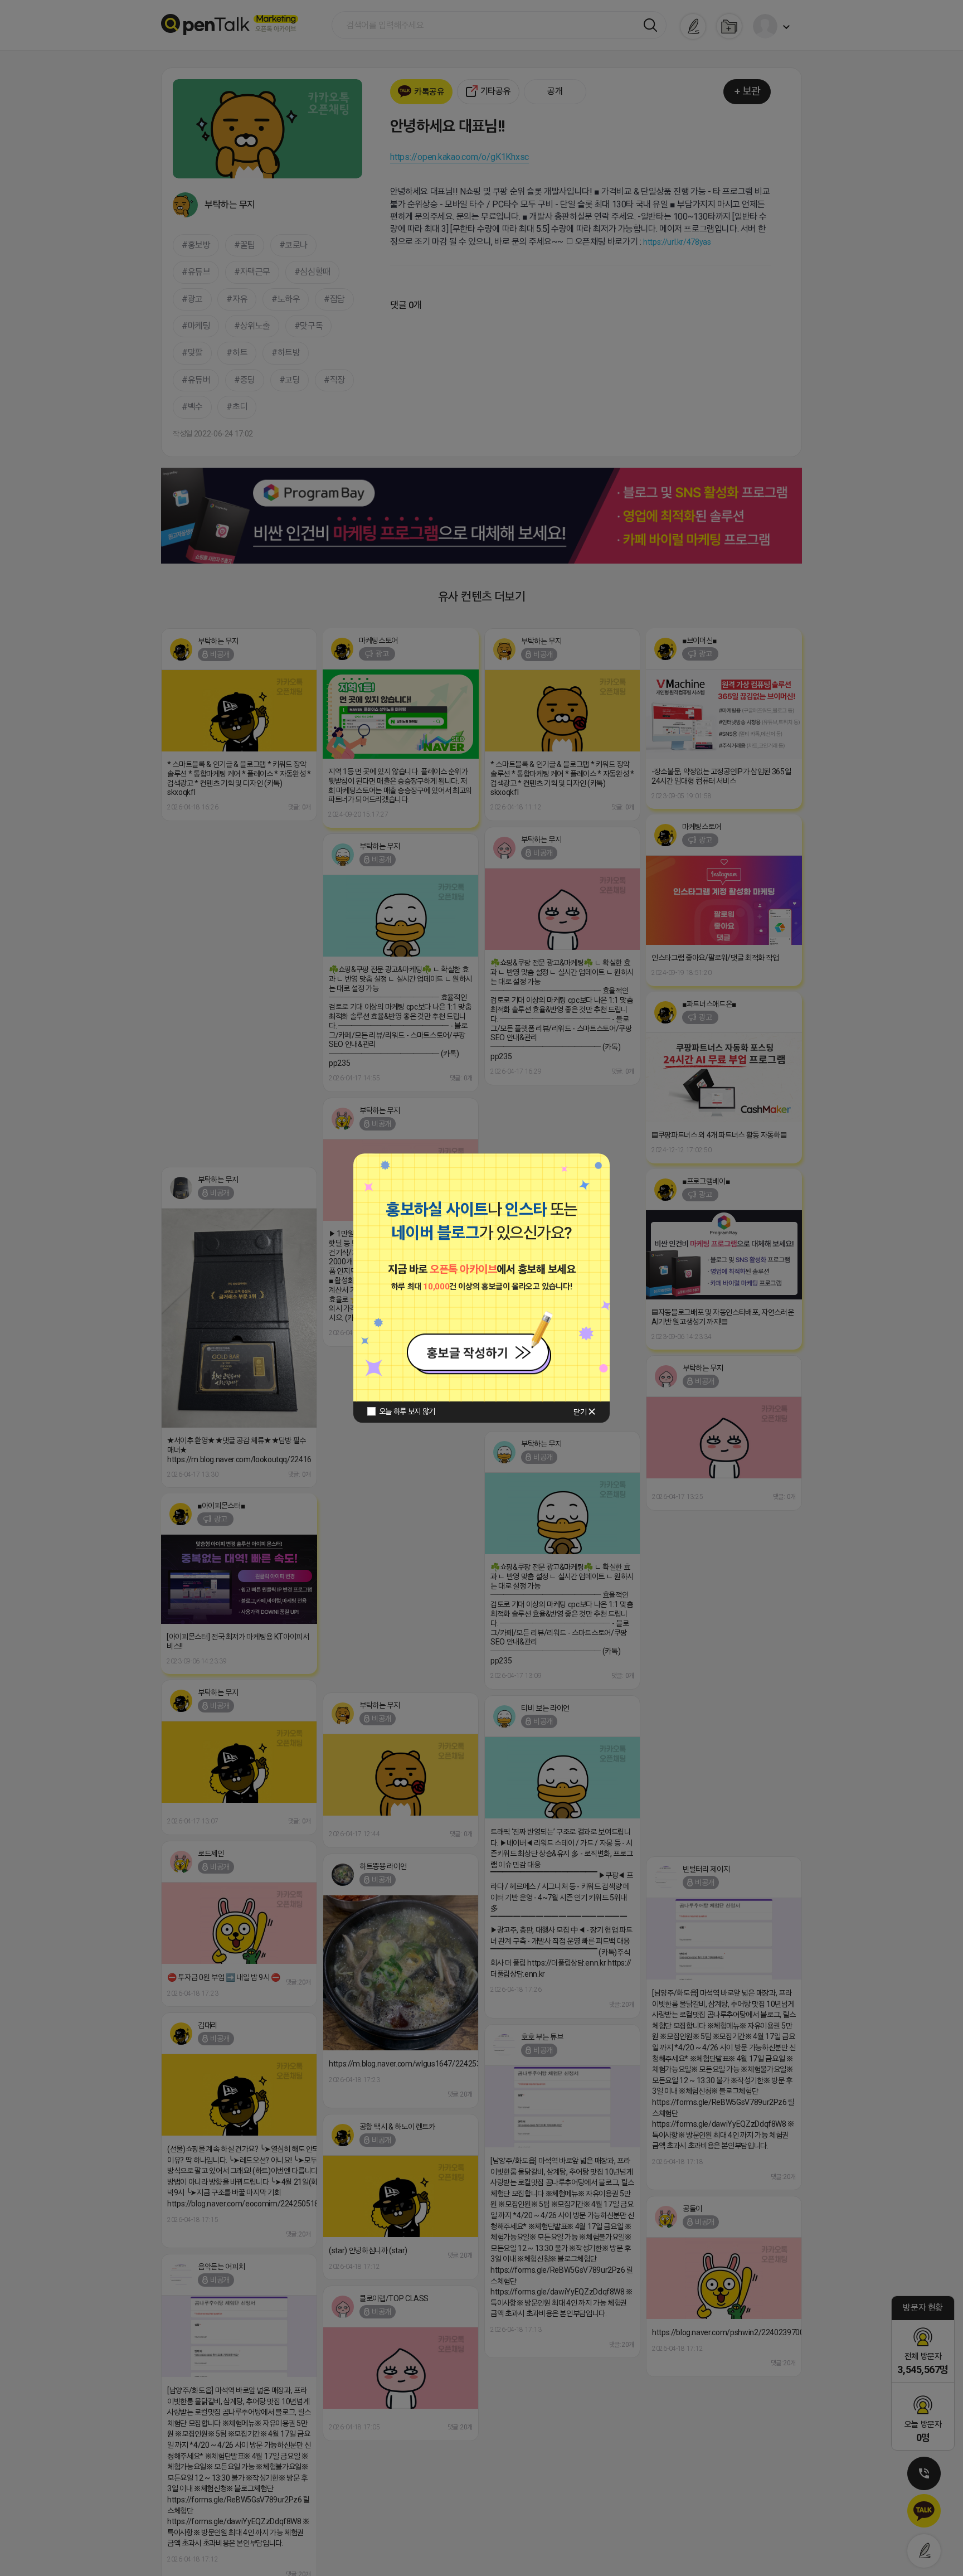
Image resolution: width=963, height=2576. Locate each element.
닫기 (580, 1412)
